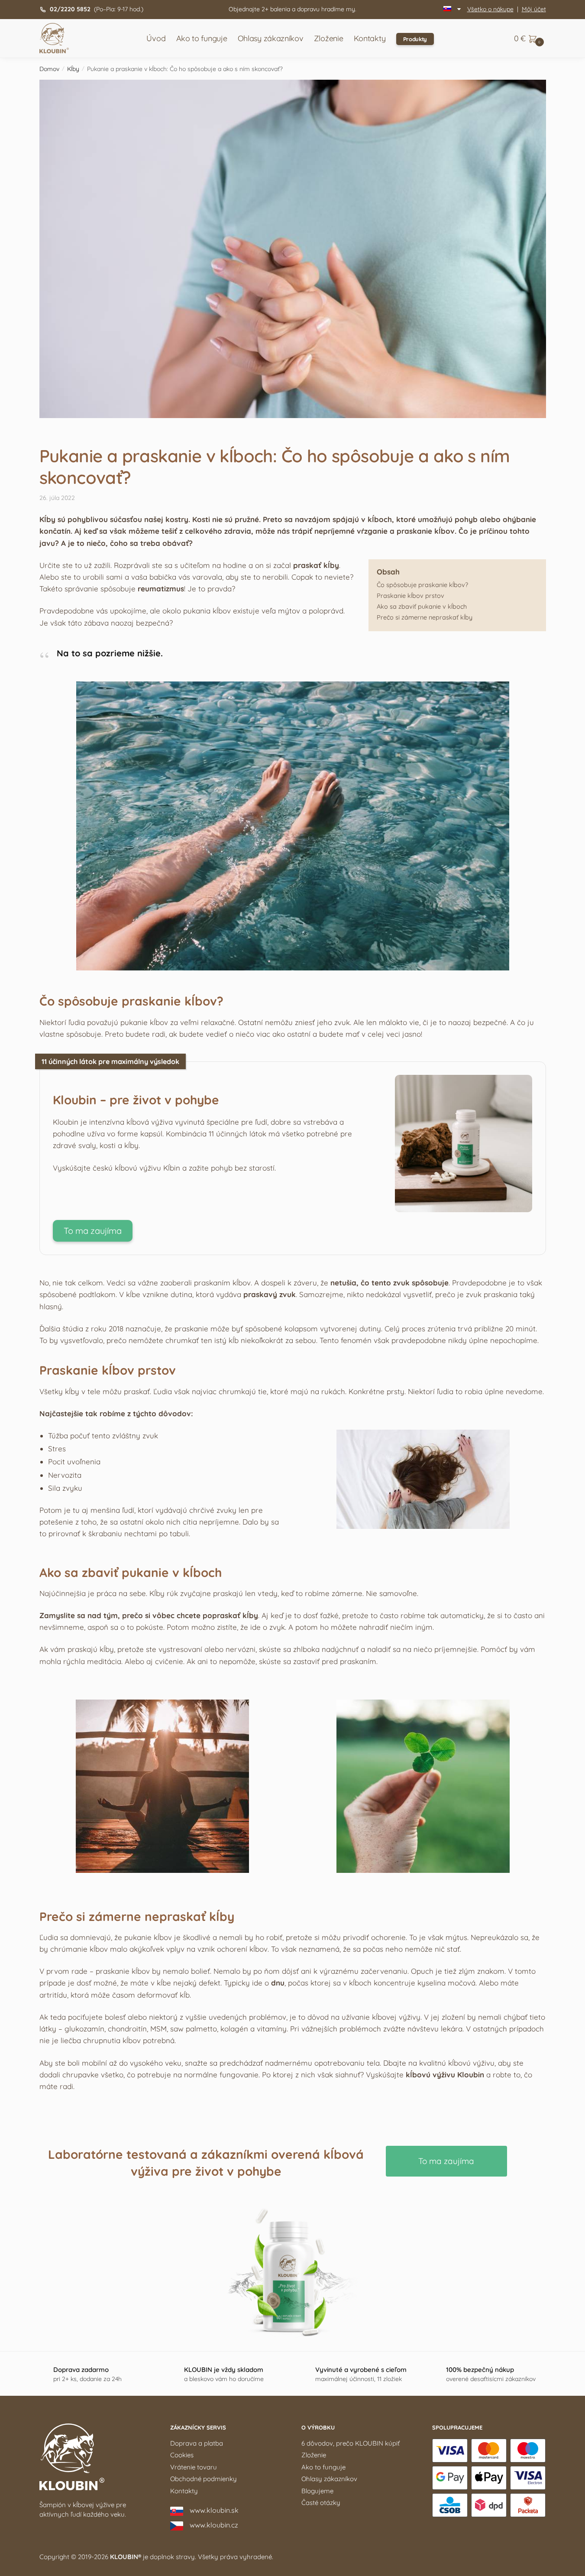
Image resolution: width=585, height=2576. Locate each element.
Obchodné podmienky (204, 2479)
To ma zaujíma (93, 1231)
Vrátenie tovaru (194, 2467)
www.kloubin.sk (214, 2510)
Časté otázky (321, 2503)
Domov (49, 69)
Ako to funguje (323, 2467)
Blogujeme (317, 2491)
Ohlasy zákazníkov (329, 2479)
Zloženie (314, 2455)
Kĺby (73, 69)
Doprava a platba (197, 2443)
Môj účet (534, 9)
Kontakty (184, 2491)
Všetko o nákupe (490, 9)
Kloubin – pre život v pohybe (136, 1100)
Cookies (182, 2455)
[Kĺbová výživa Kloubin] (464, 1209)
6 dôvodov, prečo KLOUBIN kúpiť (351, 2443)
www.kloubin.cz (214, 2525)
